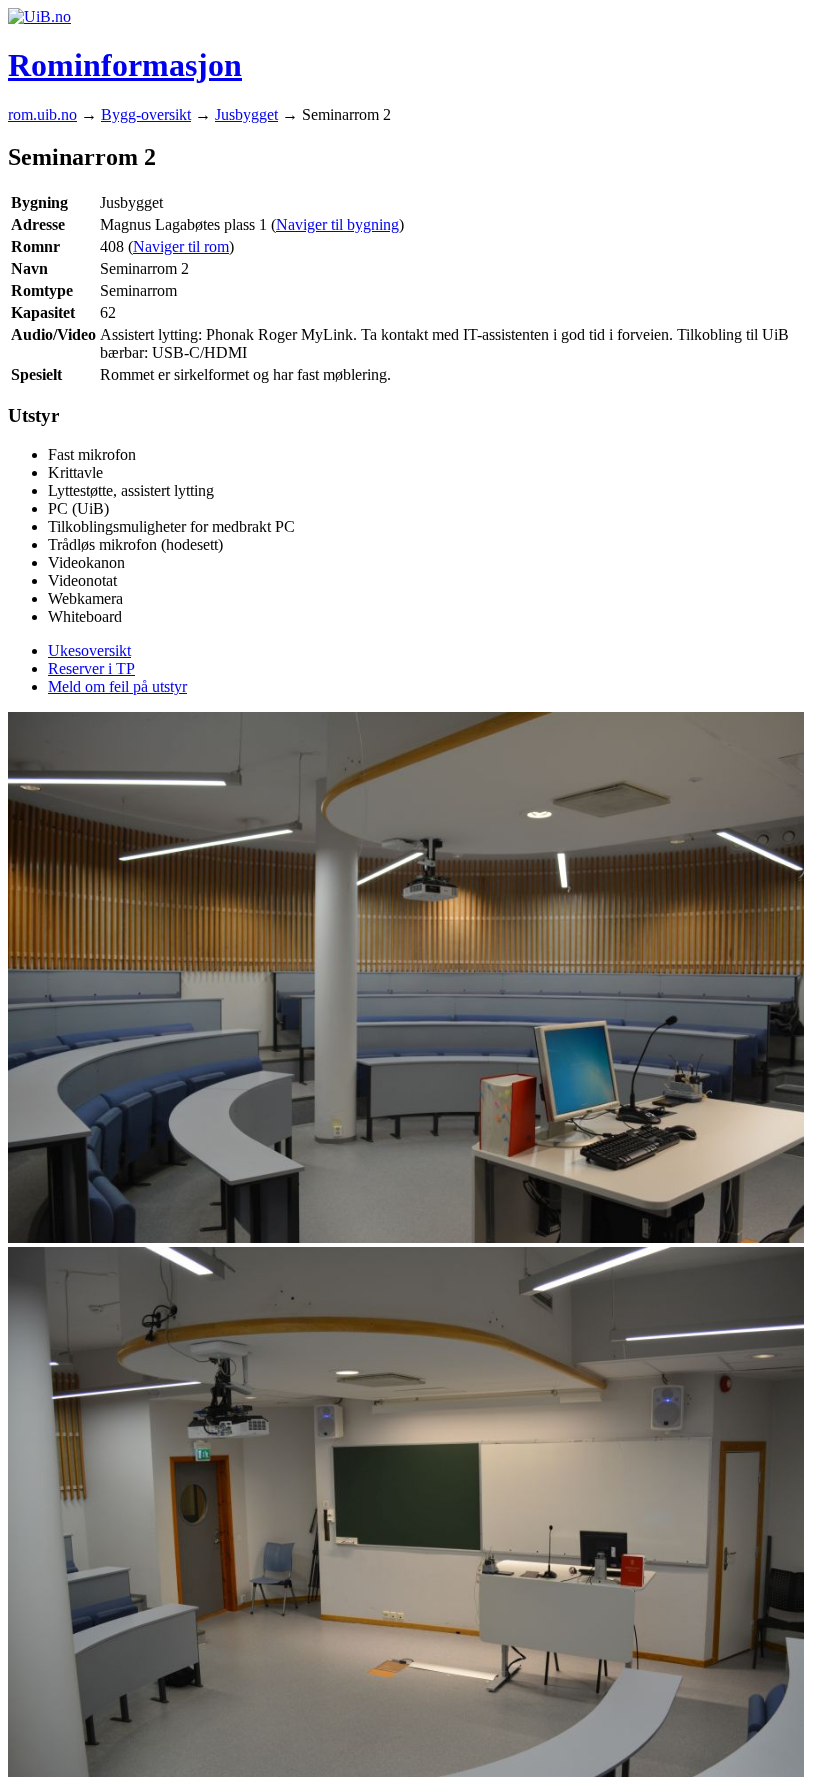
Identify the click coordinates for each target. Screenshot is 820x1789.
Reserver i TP (91, 668)
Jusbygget (246, 114)
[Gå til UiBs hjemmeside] (39, 16)
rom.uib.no (42, 114)
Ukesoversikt (89, 650)
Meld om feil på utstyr (117, 686)
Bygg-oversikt (146, 114)
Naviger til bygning (337, 224)
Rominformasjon (125, 65)
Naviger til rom (181, 246)
